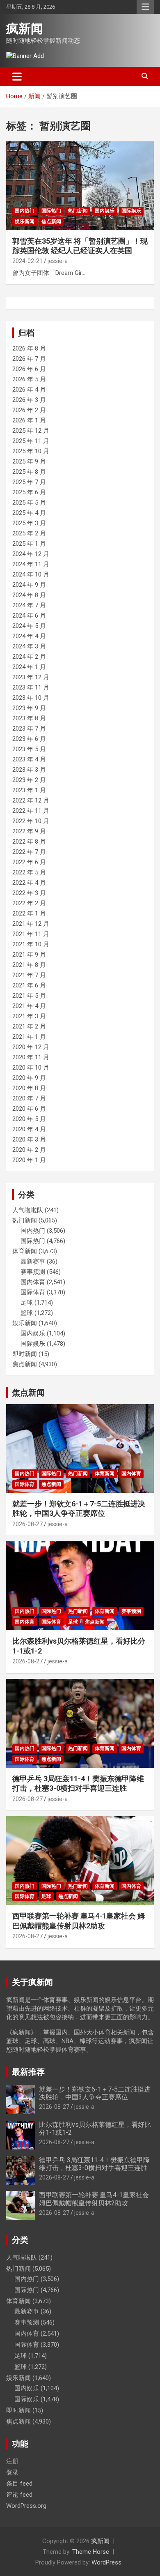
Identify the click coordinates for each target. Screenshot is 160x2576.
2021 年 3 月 (29, 1016)
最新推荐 (28, 2072)
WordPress (106, 2562)
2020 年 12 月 (31, 1047)
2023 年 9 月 (29, 708)
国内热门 (25, 211)
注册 (12, 2461)
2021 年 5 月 (29, 996)
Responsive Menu (145, 7)
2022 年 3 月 (29, 893)
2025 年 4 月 (29, 513)
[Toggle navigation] (17, 76)
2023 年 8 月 (29, 718)
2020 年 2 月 (29, 1150)
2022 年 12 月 (31, 800)
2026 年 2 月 (29, 410)
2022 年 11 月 (31, 811)
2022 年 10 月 (31, 821)
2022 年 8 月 (29, 842)
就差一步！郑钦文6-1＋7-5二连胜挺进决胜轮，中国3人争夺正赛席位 (95, 2093)
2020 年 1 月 (29, 1160)
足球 (27, 1303)
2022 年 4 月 (29, 883)
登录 (12, 2472)
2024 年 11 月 (31, 564)
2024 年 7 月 (29, 605)
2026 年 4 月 (29, 390)
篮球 (27, 1313)
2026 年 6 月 (29, 369)
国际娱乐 (131, 211)
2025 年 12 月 (31, 431)
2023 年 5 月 (29, 749)
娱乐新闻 (25, 221)
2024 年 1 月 (29, 667)
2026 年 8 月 (29, 348)
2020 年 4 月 (29, 1129)
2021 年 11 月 (31, 934)
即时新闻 (25, 1354)
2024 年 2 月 (29, 657)
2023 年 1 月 (29, 790)
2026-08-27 (27, 1524)
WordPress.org (26, 2506)
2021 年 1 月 (29, 1037)
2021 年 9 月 (29, 955)
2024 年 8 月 (29, 595)
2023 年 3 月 (29, 770)
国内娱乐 (105, 211)
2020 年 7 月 (29, 1098)
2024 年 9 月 (29, 585)
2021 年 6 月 (29, 985)
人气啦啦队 (28, 1210)
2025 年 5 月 (29, 503)
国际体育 (33, 1292)
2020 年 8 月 (29, 1088)
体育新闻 (25, 1251)
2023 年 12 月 (31, 677)
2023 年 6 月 (29, 739)
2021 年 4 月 (29, 1006)
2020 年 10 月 (31, 1068)
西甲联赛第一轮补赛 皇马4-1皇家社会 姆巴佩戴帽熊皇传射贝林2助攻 (94, 2199)
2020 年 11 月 (31, 1057)
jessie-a (58, 261)
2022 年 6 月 (29, 862)
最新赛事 (33, 1261)
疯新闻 (25, 29)
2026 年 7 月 (29, 359)
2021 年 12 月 (31, 924)
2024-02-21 (27, 261)
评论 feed (19, 2495)
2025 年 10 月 (31, 451)
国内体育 (33, 1282)
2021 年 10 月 (31, 944)
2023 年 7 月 (29, 729)
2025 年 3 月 (29, 523)
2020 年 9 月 (29, 1078)
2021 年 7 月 (29, 975)
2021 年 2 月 (29, 1026)
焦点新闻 (51, 221)
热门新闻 (78, 211)
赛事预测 (33, 1272)
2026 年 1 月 (29, 420)
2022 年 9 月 (29, 831)
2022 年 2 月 (29, 903)
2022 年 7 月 (29, 852)
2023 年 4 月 (29, 759)
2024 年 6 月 (29, 616)
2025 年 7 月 (29, 482)
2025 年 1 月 (29, 544)
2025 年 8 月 (29, 472)
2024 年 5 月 (29, 626)
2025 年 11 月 (31, 441)
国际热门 (51, 211)
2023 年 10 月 (31, 698)
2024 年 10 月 (31, 574)
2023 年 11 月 (31, 687)
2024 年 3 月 (29, 646)
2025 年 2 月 (29, 533)
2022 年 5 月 (29, 872)
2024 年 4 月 (29, 636)
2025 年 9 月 (29, 461)
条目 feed (19, 2484)
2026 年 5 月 (29, 379)
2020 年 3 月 (29, 1139)
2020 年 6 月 (29, 1109)
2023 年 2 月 (29, 780)
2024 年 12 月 (31, 554)
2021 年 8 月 (29, 965)
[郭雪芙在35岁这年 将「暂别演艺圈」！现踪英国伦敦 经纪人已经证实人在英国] (80, 186)
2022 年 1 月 (29, 913)
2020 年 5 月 (29, 1119)
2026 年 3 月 (29, 400)
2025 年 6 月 (29, 492)
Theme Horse (91, 2552)
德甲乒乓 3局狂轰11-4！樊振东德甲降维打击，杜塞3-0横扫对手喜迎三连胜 (94, 2164)
